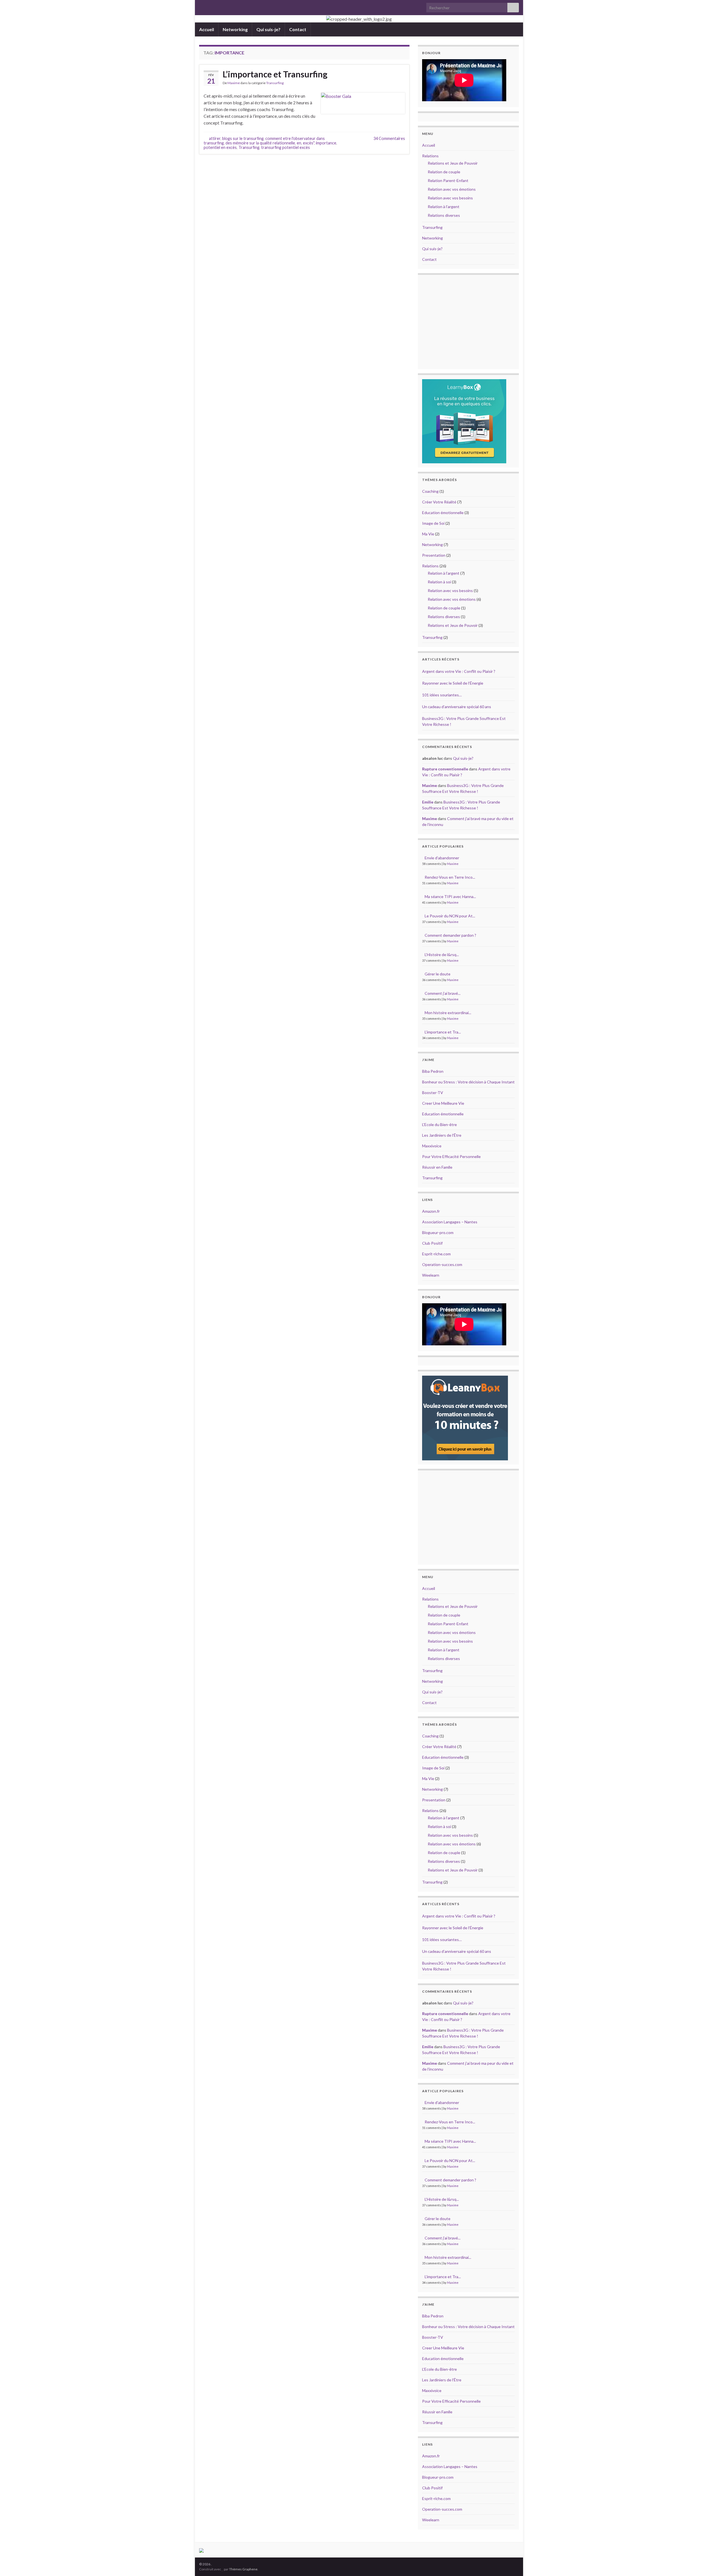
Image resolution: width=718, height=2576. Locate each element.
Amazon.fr (431, 1211)
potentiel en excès (220, 147)
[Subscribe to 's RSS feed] (202, 6)
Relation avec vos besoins (450, 198)
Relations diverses (444, 215)
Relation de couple (444, 172)
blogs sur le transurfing (243, 138)
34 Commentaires (389, 138)
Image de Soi (433, 523)
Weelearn (431, 1275)
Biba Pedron (433, 1071)
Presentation (434, 555)
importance (326, 143)
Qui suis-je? (268, 29)
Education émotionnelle (443, 513)
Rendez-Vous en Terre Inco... (450, 877)
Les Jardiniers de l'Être (442, 1135)
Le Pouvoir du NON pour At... (450, 916)
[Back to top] (705, 2563)
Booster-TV (433, 1093)
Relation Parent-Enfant (448, 180)
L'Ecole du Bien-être (439, 1124)
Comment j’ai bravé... (443, 993)
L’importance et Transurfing (275, 74)
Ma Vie (428, 534)
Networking (235, 29)
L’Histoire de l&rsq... (442, 955)
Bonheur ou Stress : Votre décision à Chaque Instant (468, 1082)
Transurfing (275, 83)
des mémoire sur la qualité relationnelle (260, 143)
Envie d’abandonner (442, 858)
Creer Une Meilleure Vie (443, 1103)
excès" (309, 143)
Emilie (428, 802)
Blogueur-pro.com (438, 1232)
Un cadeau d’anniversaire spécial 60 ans (457, 707)
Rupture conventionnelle (445, 769)
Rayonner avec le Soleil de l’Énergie (453, 683)
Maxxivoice (432, 1146)
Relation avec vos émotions (452, 189)
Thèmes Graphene (243, 2569)
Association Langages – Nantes (450, 1222)
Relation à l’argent (444, 207)
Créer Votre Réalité (439, 502)
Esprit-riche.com (436, 1254)
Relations (430, 156)
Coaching (430, 491)
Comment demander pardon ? (450, 935)
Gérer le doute (438, 974)
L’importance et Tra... (443, 1032)
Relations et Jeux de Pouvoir (453, 163)
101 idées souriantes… (442, 695)
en (299, 143)
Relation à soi (439, 582)
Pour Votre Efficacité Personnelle (451, 1156)
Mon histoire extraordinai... (448, 1013)
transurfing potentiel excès (286, 147)
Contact (298, 29)
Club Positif (432, 1243)
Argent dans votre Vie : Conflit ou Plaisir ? (459, 671)
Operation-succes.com (442, 1264)
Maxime (234, 83)
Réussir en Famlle (437, 1167)
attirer (215, 138)
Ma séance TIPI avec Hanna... (450, 896)
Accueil (207, 29)
